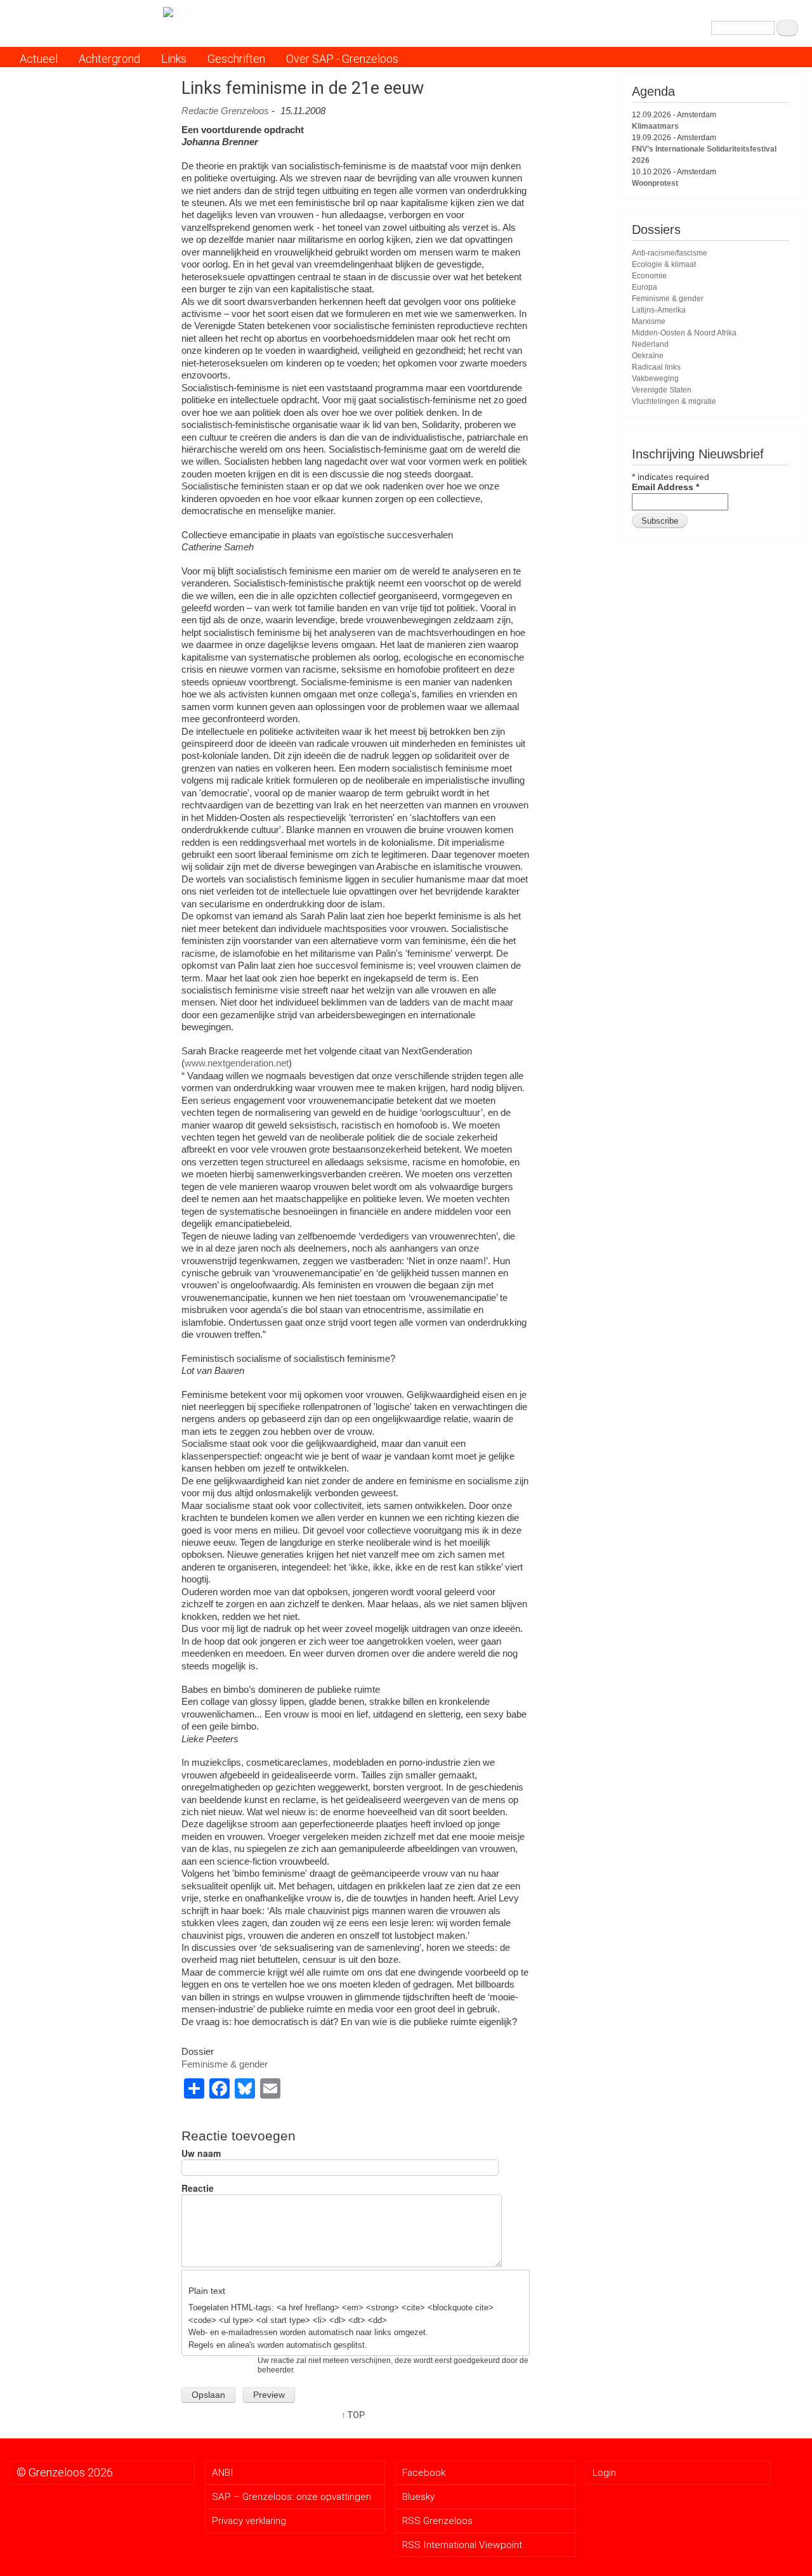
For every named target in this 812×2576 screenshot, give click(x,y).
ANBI (223, 2473)
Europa (645, 287)
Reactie (198, 2188)
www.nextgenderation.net (237, 1063)
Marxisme (649, 321)
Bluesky (418, 2497)
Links (174, 59)
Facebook (424, 2473)
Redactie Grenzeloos (225, 111)
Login (604, 2473)
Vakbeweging (655, 379)
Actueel (39, 59)
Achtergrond (109, 59)
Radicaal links (656, 367)
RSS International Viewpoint (462, 2545)
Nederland (650, 344)
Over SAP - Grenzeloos (342, 59)
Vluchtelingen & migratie (674, 401)
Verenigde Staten (662, 390)
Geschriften (236, 59)
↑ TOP (353, 2415)
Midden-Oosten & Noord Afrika (684, 333)
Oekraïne (648, 356)
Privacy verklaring (249, 2521)
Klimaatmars (655, 126)
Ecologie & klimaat (664, 264)
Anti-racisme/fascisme (670, 253)
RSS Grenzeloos (437, 2521)
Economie (649, 276)
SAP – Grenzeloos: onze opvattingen (291, 2497)
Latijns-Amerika (659, 310)
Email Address (665, 487)
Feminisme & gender (225, 2064)
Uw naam (201, 2153)
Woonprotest (655, 183)
